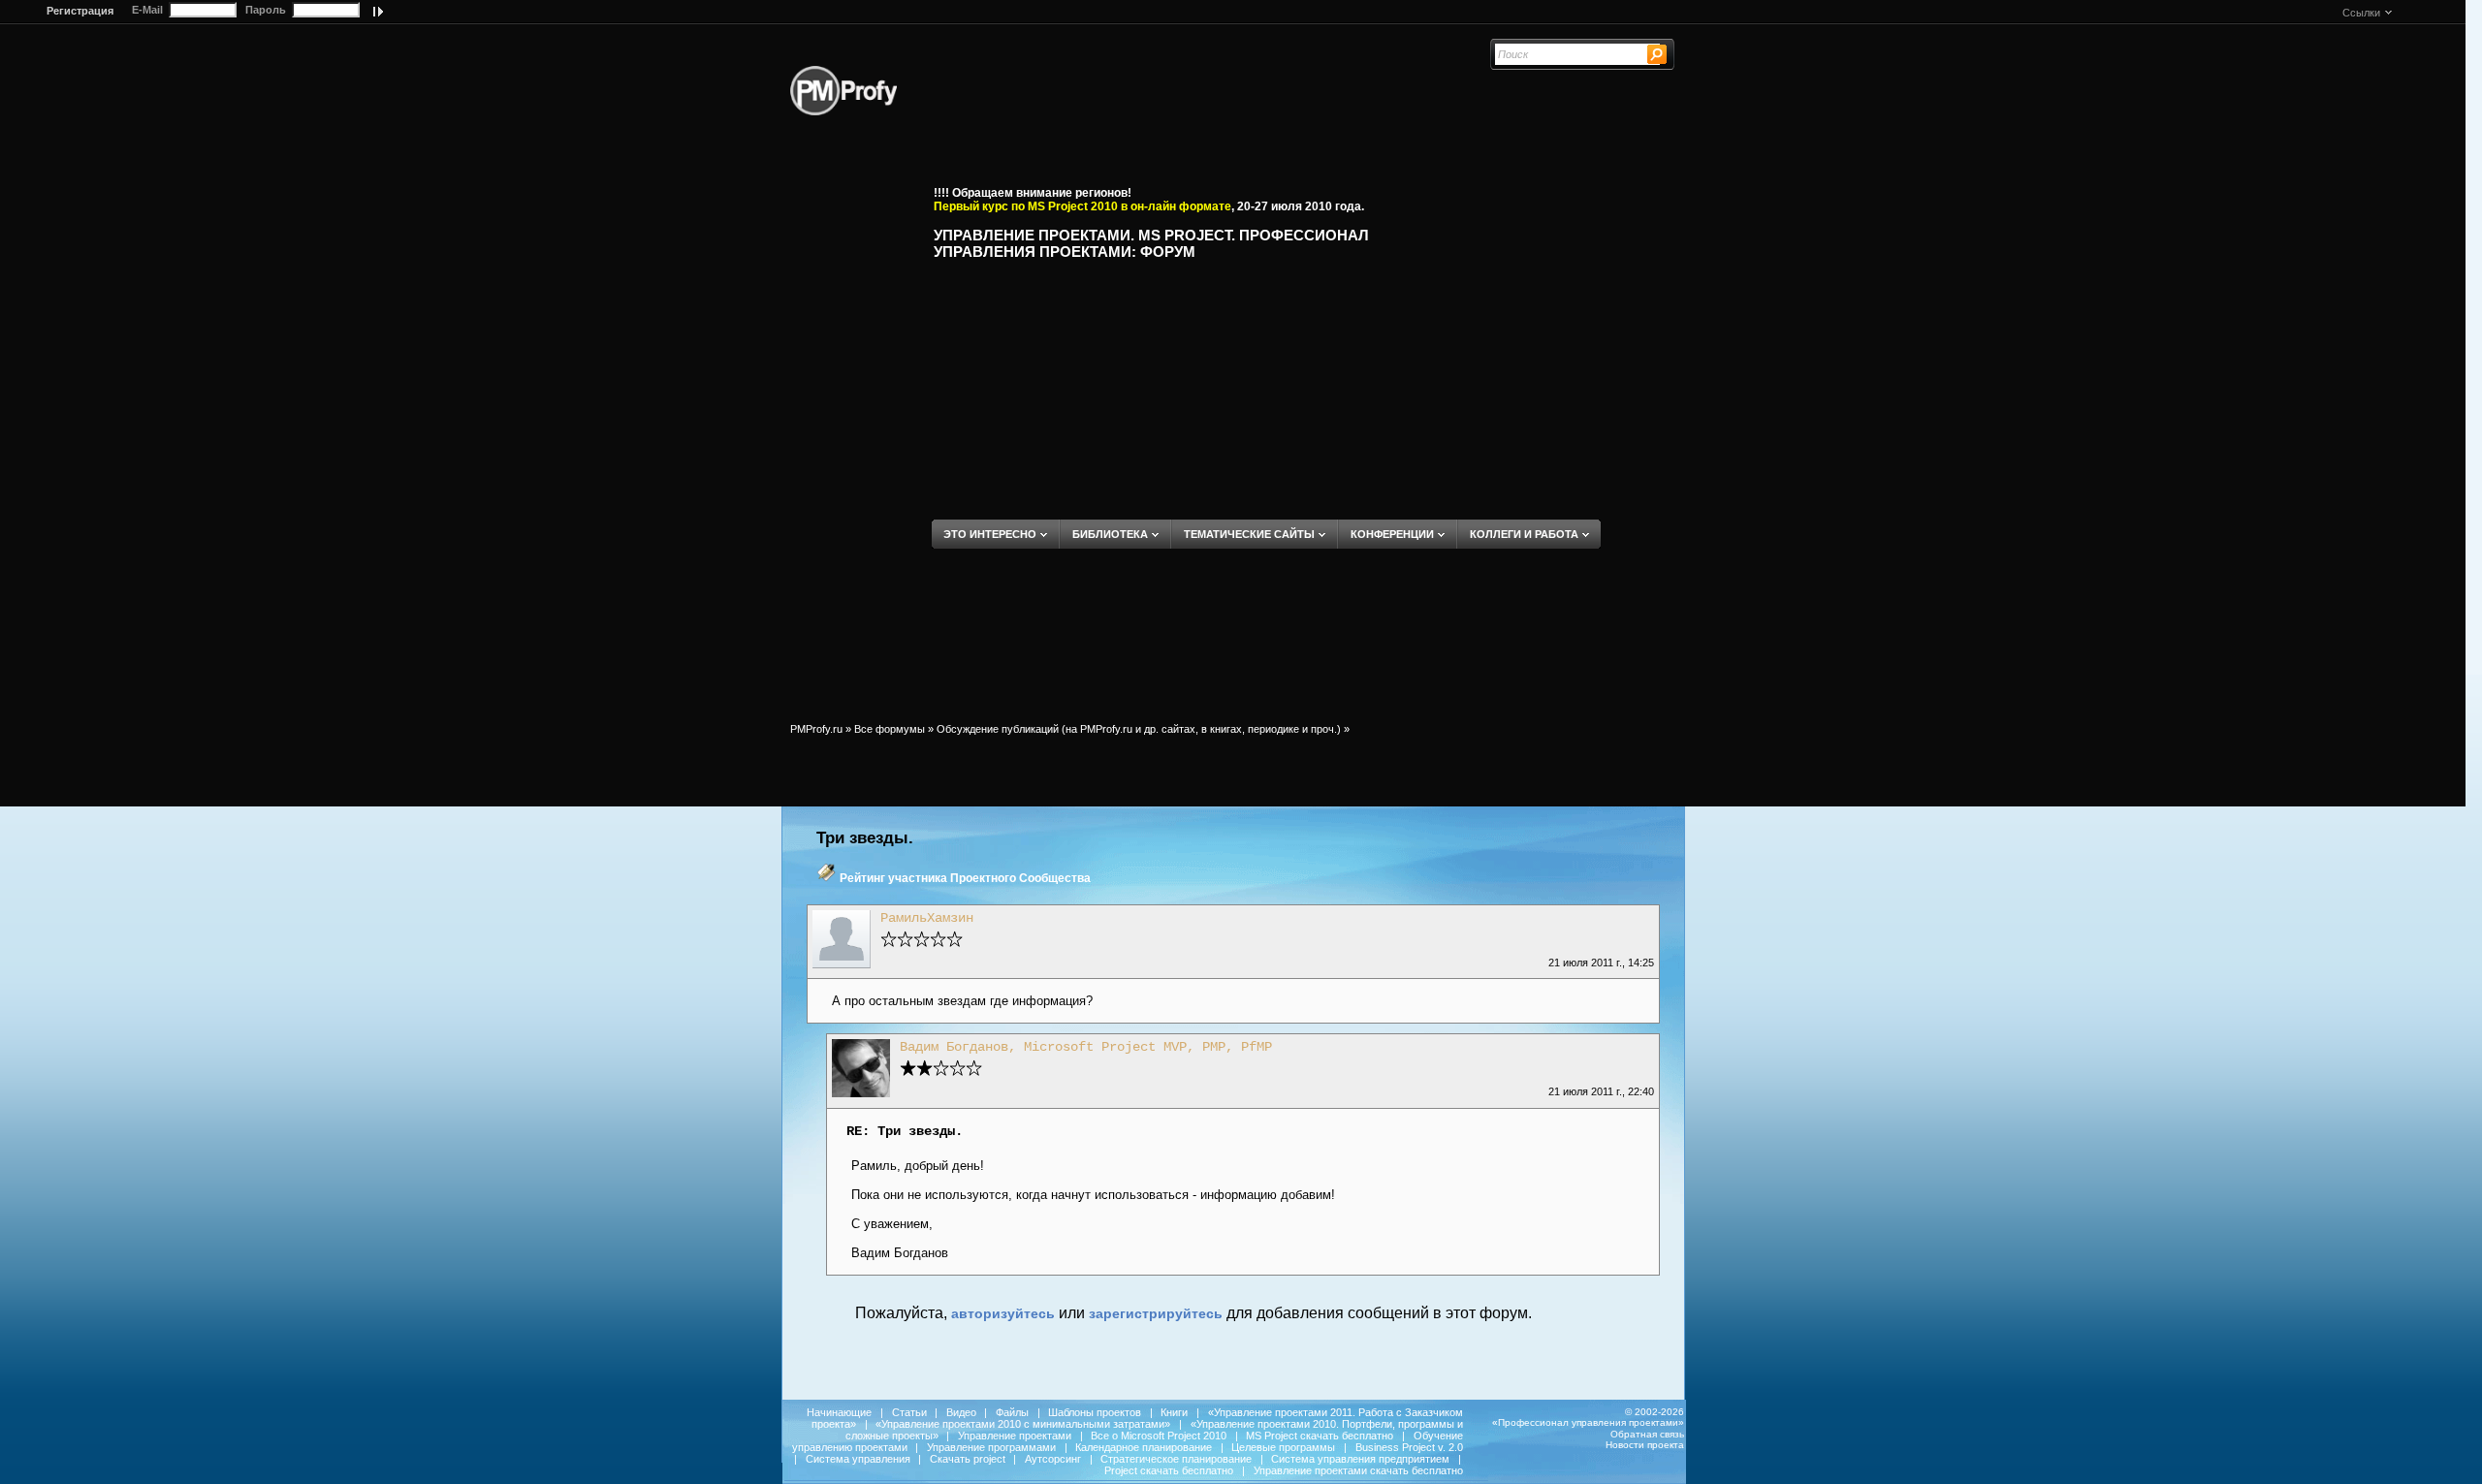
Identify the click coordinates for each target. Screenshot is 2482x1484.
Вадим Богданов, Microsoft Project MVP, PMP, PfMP (1086, 1047)
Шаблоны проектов (1095, 1412)
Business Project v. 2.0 (1409, 1447)
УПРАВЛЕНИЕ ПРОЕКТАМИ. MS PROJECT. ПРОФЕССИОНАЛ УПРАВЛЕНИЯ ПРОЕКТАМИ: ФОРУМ (1151, 243)
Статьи (909, 1412)
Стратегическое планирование (1176, 1459)
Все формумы (890, 729)
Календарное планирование (1144, 1447)
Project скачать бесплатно (1169, 1470)
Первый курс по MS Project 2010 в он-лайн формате (1082, 206)
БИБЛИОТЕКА (1110, 534)
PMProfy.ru (816, 729)
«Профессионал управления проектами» (1588, 1422)
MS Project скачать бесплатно (1320, 1436)
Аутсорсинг (1053, 1459)
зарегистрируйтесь (1156, 1313)
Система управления (858, 1459)
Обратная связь (1647, 1434)
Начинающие (839, 1412)
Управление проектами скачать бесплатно (1358, 1470)
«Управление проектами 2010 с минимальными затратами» (1023, 1424)
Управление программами (991, 1447)
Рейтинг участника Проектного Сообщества (965, 878)
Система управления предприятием (1360, 1459)
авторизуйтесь (1003, 1313)
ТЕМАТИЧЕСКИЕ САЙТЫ (1249, 534)
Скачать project (968, 1459)
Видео (961, 1412)
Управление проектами (1015, 1436)
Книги (1174, 1412)
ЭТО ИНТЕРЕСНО (990, 534)
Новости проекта (1645, 1445)
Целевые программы (1283, 1447)
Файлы (1012, 1412)
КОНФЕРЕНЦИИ (1392, 534)
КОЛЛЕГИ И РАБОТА (1524, 534)
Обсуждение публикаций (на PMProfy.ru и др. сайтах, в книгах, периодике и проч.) (1139, 729)
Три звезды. (865, 838)
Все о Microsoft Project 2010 (1159, 1436)
